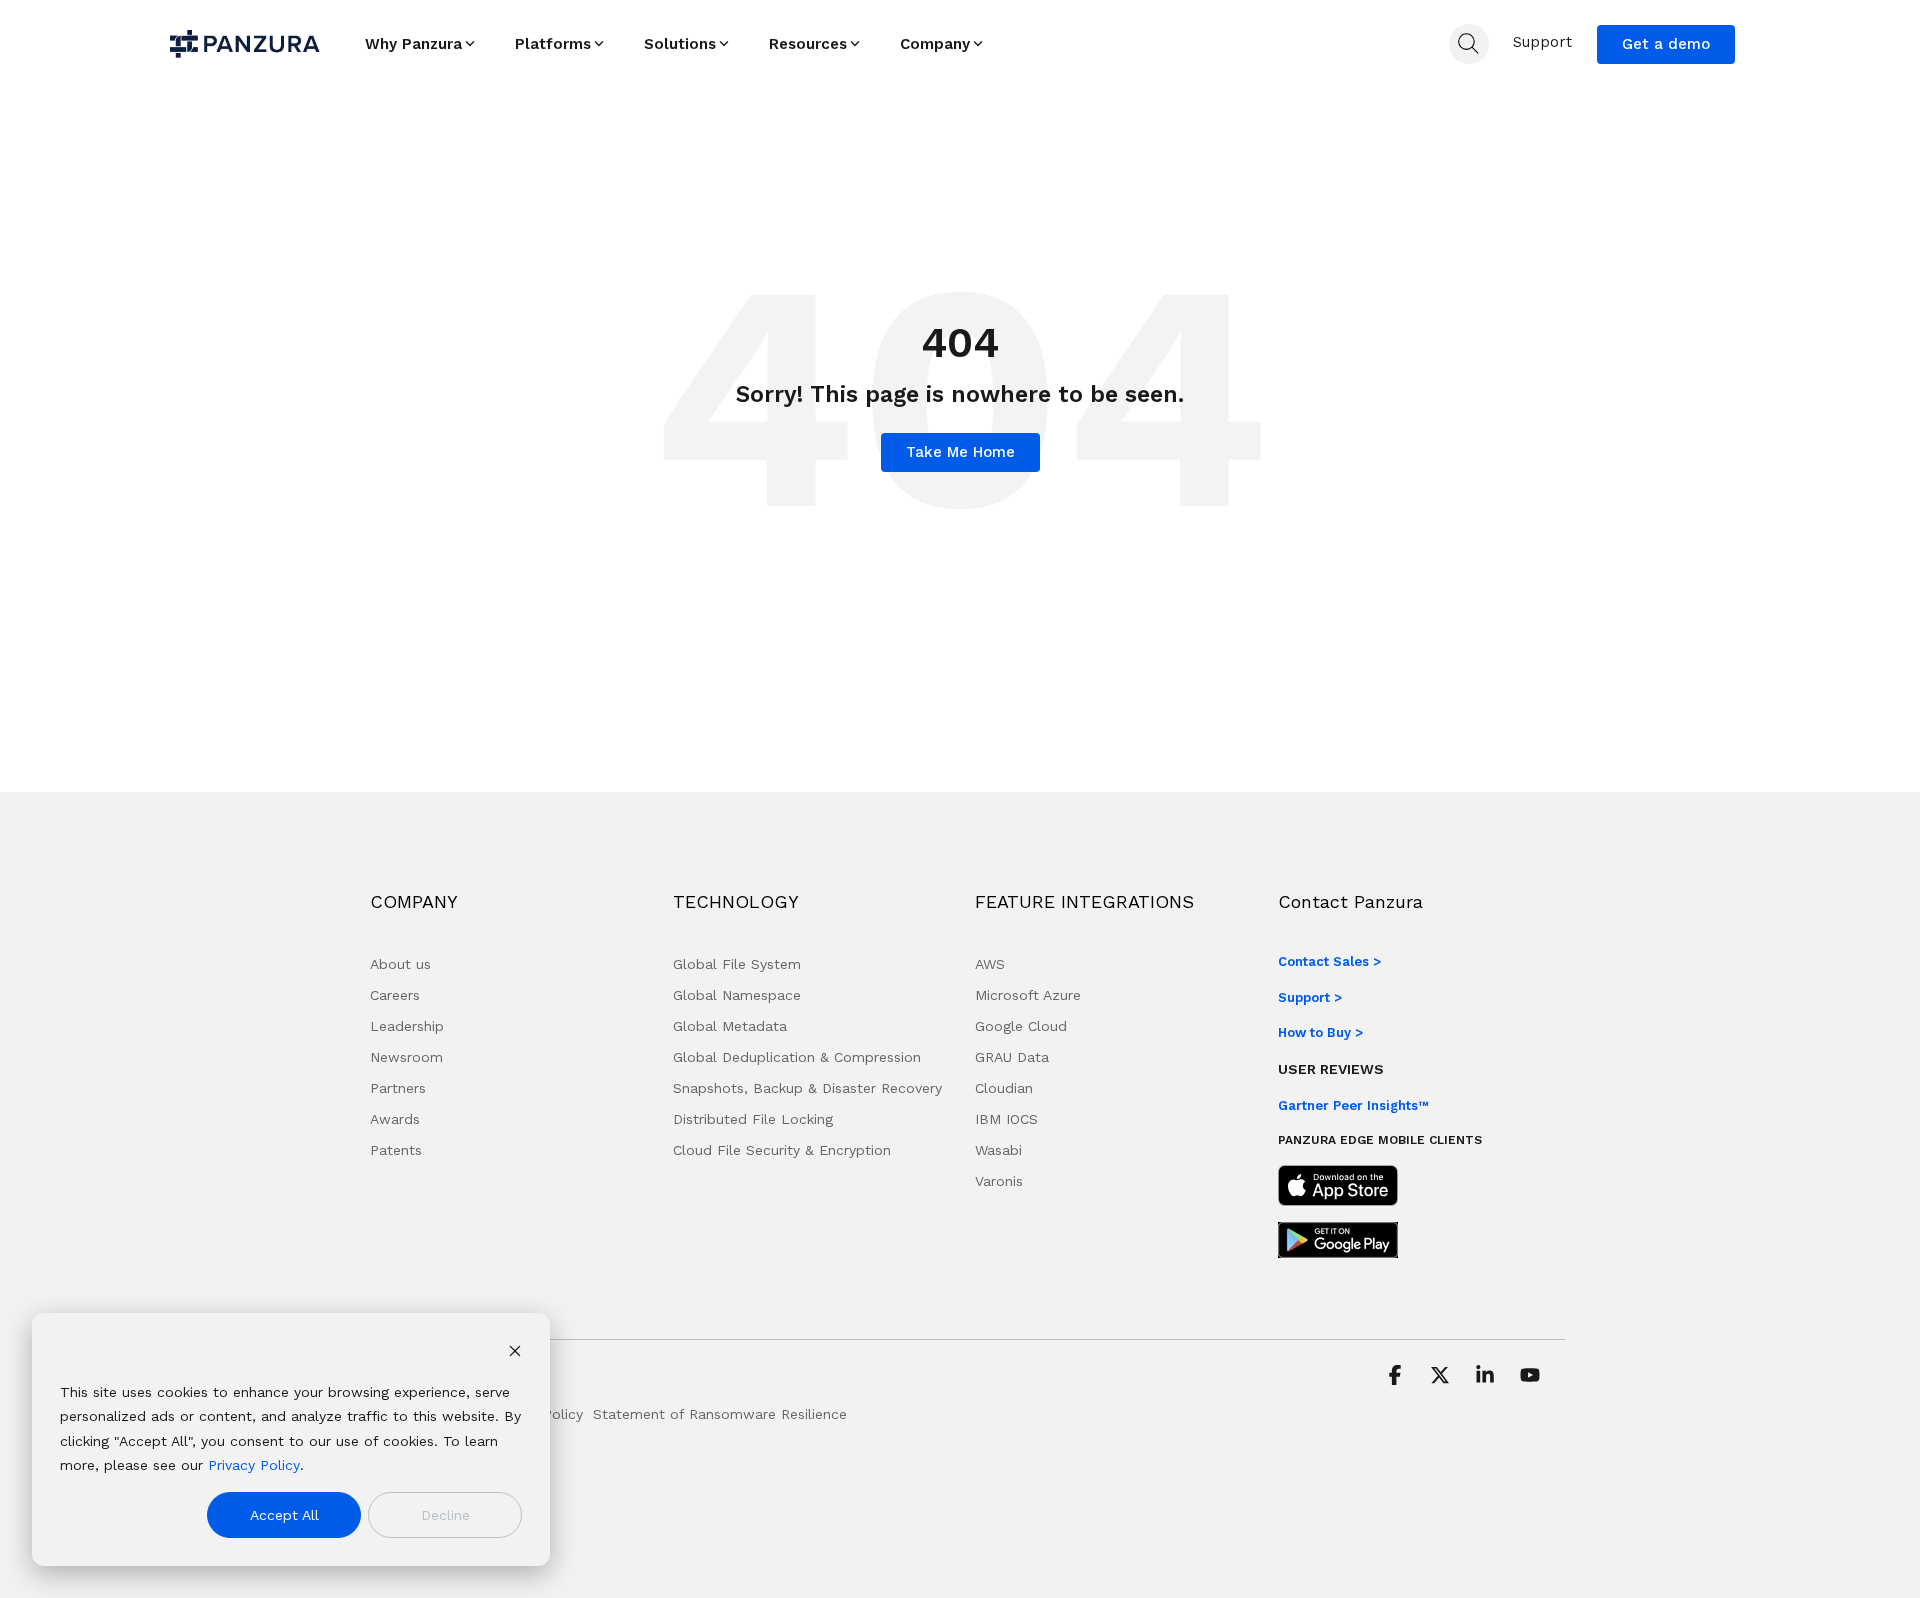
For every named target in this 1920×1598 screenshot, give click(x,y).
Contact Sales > (1329, 961)
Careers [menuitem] (395, 995)
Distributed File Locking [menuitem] (753, 1119)
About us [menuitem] (400, 964)
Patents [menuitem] (396, 1150)
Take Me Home (960, 452)
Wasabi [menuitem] (998, 1150)
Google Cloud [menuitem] (1021, 1026)
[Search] (1469, 44)
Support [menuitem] (1542, 42)
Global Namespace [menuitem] (737, 995)
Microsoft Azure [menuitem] (1028, 995)
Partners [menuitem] (398, 1088)
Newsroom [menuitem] (406, 1057)
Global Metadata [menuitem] (730, 1026)
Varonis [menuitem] (999, 1181)
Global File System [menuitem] (737, 964)
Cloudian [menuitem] (1004, 1088)
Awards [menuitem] (395, 1119)
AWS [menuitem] (990, 964)
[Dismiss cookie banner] (515, 1353)
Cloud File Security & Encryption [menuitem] (782, 1150)
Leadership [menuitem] (407, 1026)
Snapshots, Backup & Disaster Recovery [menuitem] (807, 1088)
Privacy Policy (254, 1465)
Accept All (284, 1515)
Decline (445, 1515)
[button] (1397, 1377)
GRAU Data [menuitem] (1012, 1057)
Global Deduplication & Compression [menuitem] (797, 1057)
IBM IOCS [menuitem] (1006, 1119)
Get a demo (1666, 44)
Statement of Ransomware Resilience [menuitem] (720, 1414)
